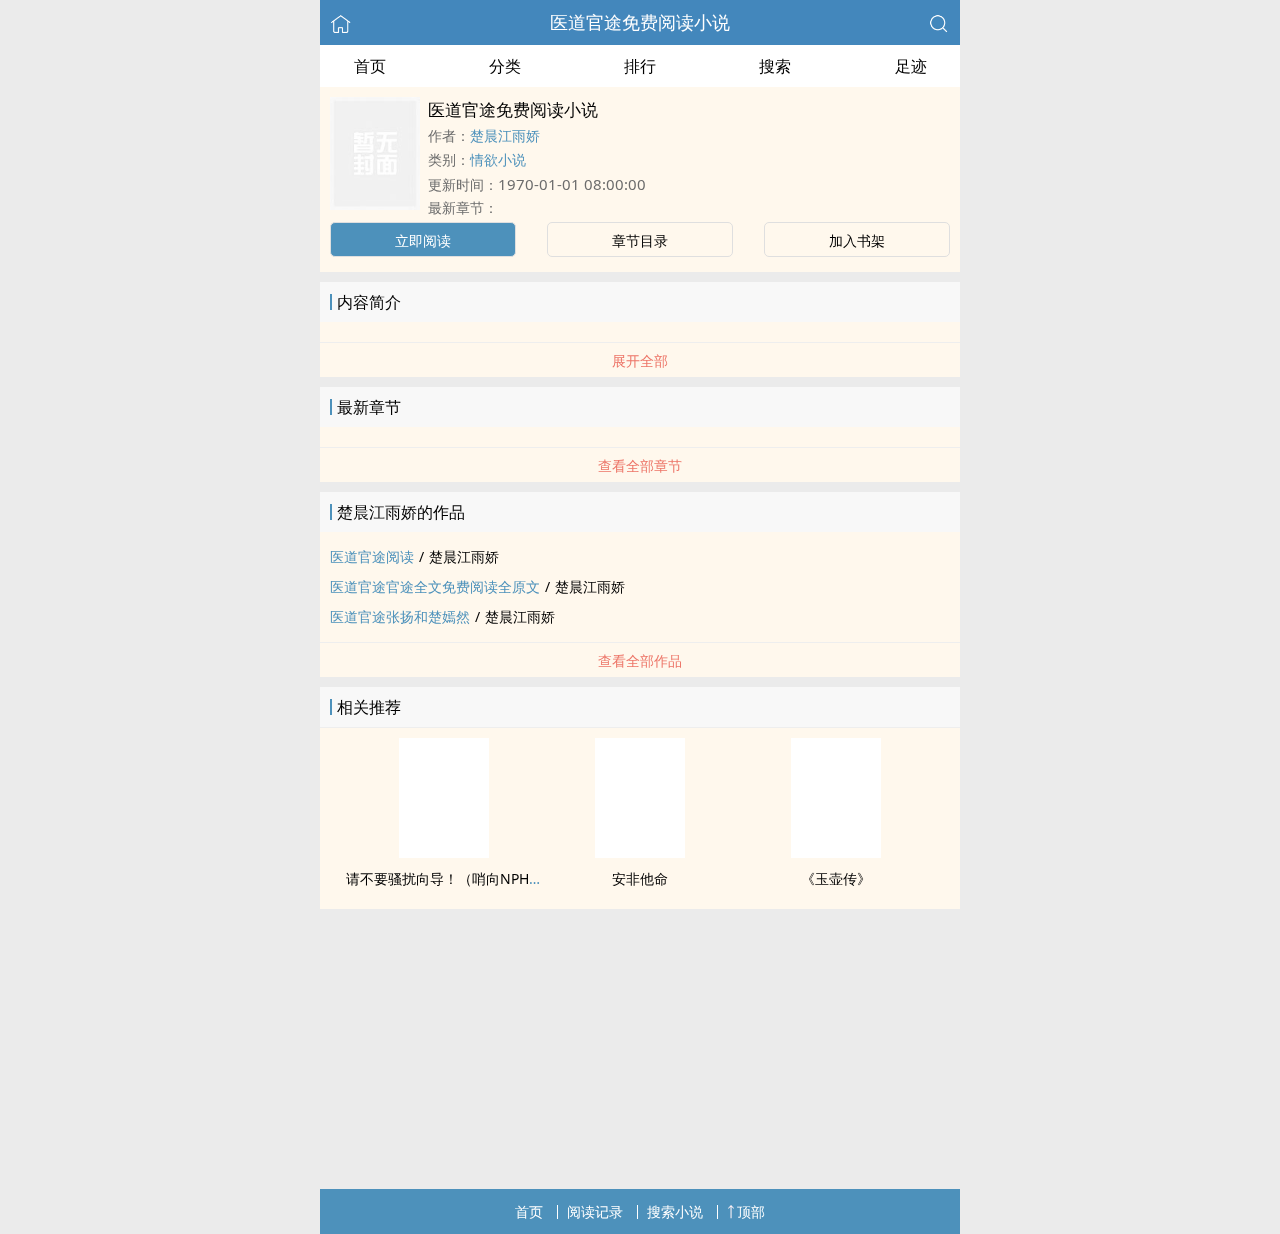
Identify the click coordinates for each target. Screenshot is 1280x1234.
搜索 (775, 66)
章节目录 (640, 240)
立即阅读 (423, 240)
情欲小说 (498, 159)
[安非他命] (640, 852)
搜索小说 (675, 1211)
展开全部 (640, 360)
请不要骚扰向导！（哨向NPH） (444, 878)
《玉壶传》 (836, 878)
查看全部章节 (640, 465)
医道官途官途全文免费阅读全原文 (435, 586)
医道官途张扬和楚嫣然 (400, 616)
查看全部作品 (640, 660)
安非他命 (640, 878)
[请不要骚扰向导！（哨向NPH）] (444, 852)
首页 (370, 66)
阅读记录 (595, 1211)
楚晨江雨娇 (505, 135)
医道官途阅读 (372, 556)
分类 (505, 66)
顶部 (751, 1211)
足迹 (911, 66)
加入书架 (857, 240)
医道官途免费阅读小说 (640, 22)
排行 (640, 66)
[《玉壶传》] (836, 852)
